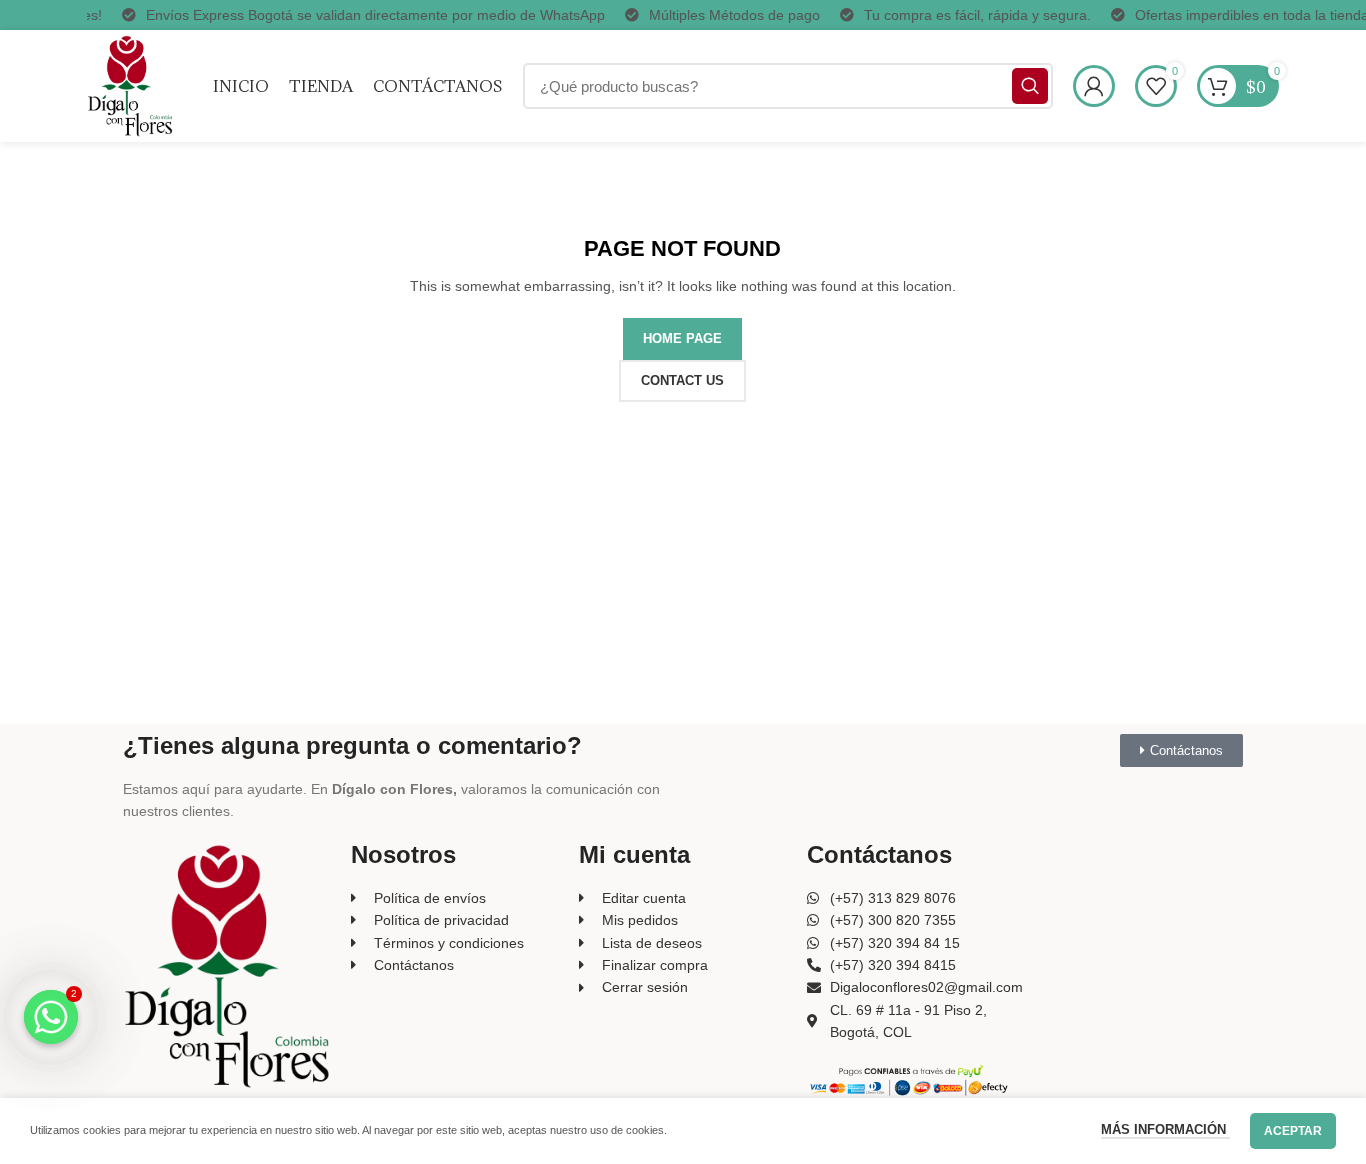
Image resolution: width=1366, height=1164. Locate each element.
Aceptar (1293, 1131)
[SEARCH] (1030, 86)
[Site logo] (130, 85)
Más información (1165, 1129)
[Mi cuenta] (1094, 86)
